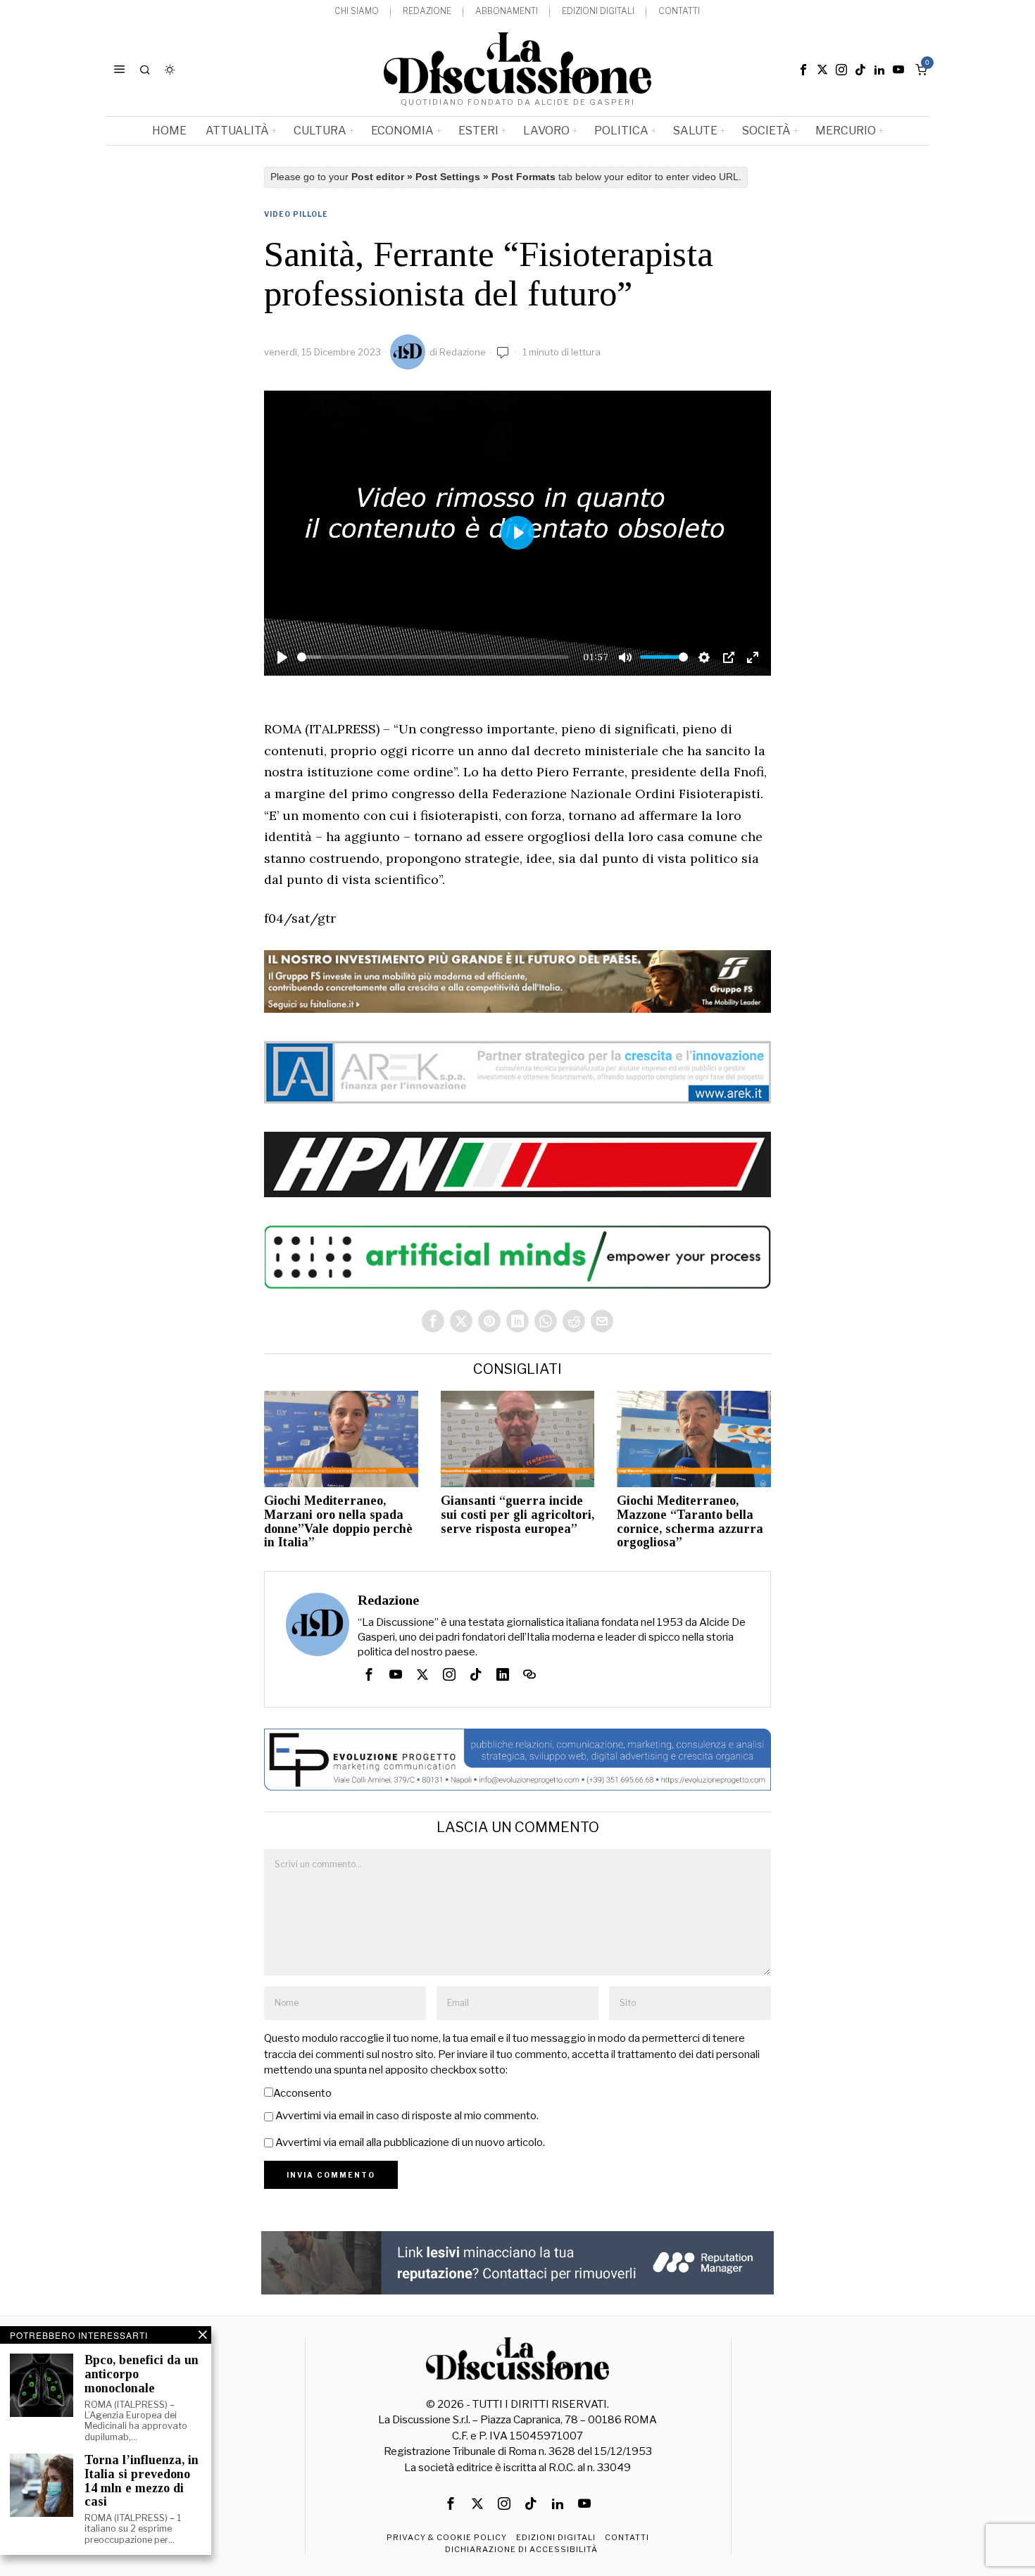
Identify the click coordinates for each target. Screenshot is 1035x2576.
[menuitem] (357, 12)
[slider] (433, 657)
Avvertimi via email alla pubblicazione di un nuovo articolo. (410, 2142)
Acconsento (302, 2093)
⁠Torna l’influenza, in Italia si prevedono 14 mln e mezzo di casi (142, 2481)
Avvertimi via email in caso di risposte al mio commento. (407, 2116)
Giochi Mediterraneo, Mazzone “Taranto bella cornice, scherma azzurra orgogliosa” (690, 1522)
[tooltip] (803, 70)
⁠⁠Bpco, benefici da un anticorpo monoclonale (142, 2374)
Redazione (463, 352)
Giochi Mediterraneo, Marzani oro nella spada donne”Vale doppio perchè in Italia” (338, 1522)
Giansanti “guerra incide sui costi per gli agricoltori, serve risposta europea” (517, 1515)
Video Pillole (296, 214)
